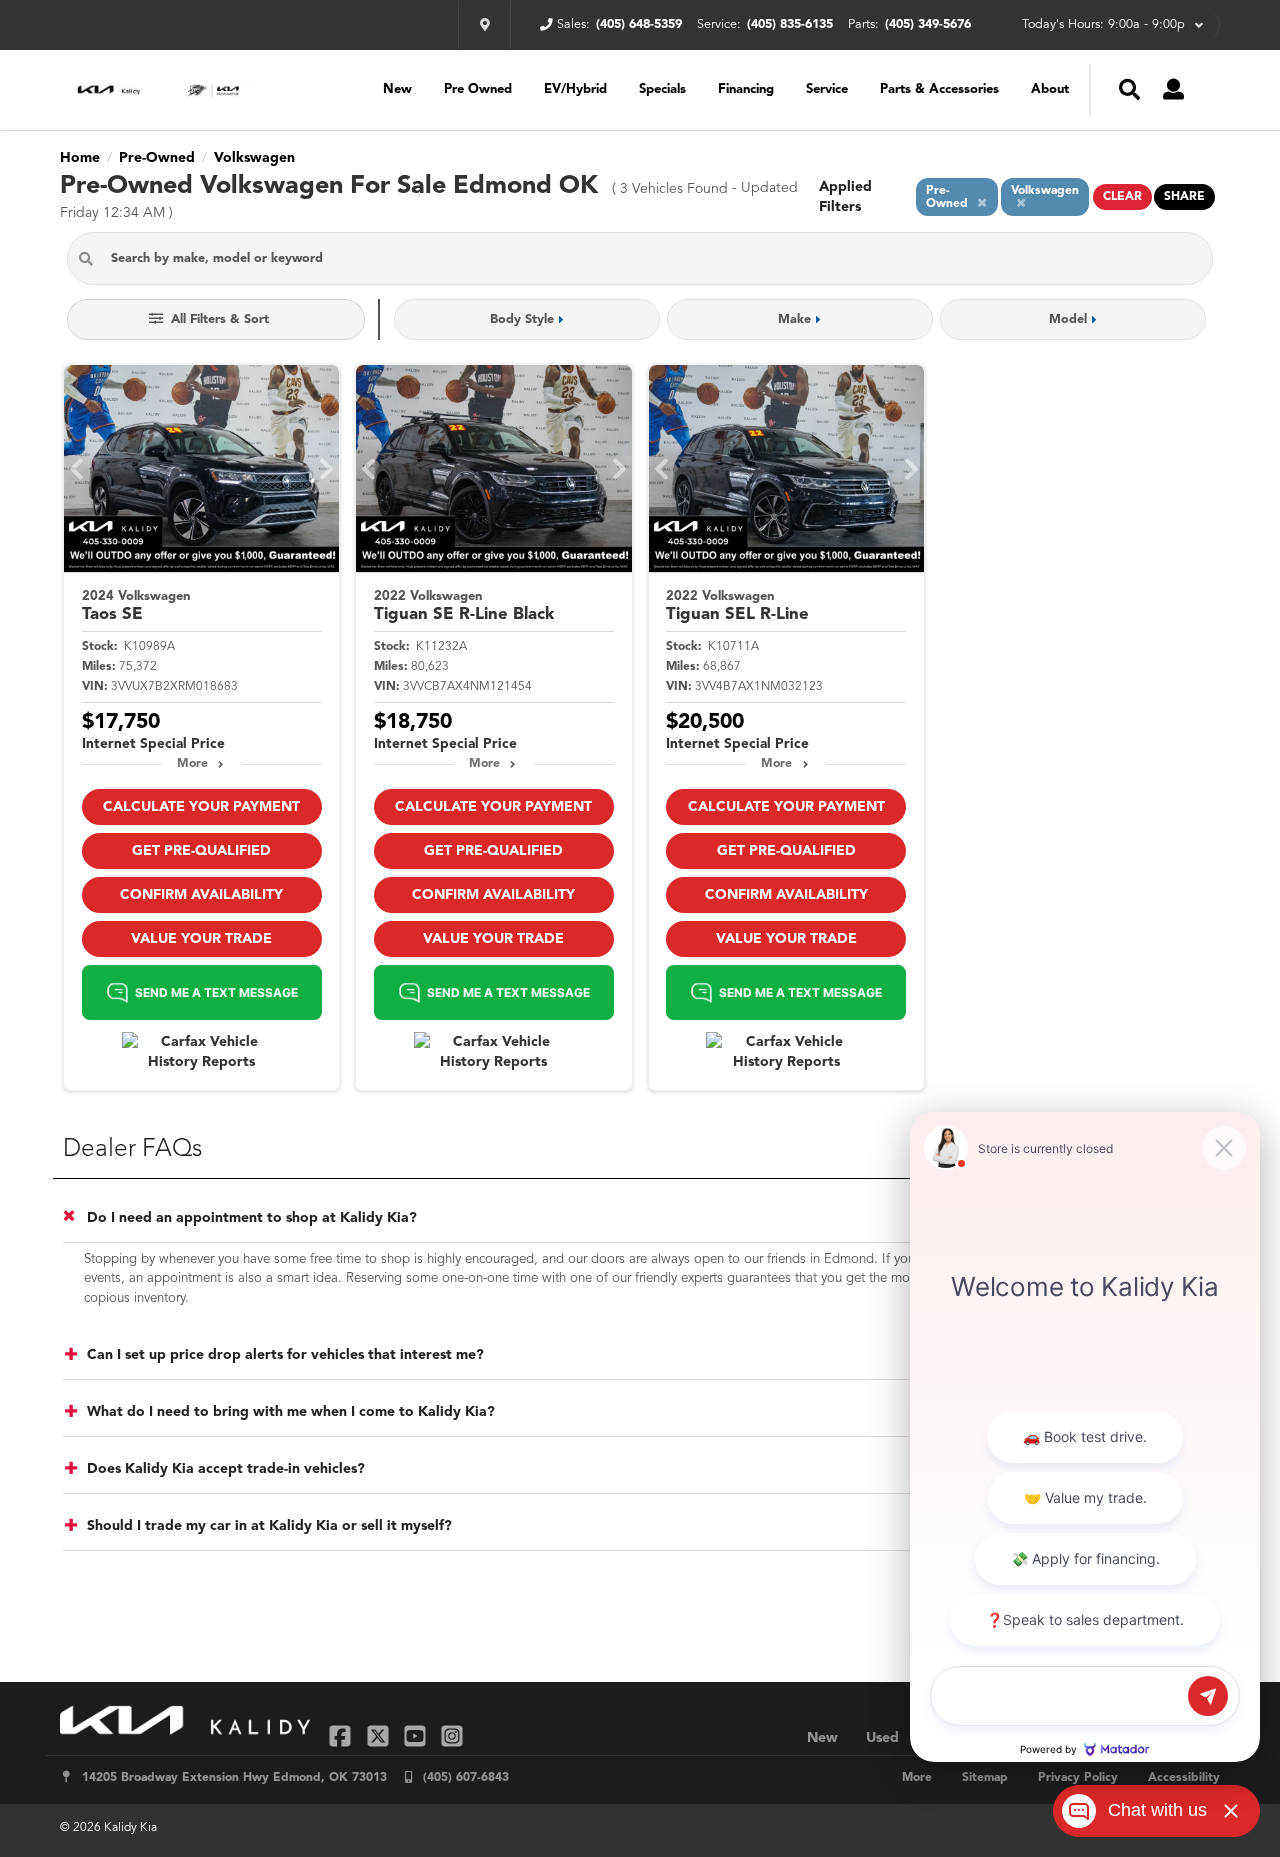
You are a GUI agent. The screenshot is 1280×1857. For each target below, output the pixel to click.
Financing (746, 89)
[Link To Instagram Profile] (452, 1735)
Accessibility (1184, 1778)
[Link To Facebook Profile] (342, 1735)
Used (882, 1738)
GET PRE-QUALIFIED (201, 851)
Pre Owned (478, 89)
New (397, 89)
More (192, 764)
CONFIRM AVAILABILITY (201, 895)
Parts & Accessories (939, 89)
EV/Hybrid (575, 89)
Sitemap (985, 1778)
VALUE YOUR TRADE (201, 939)
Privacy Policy (1078, 1778)
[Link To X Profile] (379, 1735)
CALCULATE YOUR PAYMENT (201, 807)
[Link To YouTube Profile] (417, 1735)
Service (827, 89)
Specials (662, 89)
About (1050, 89)
